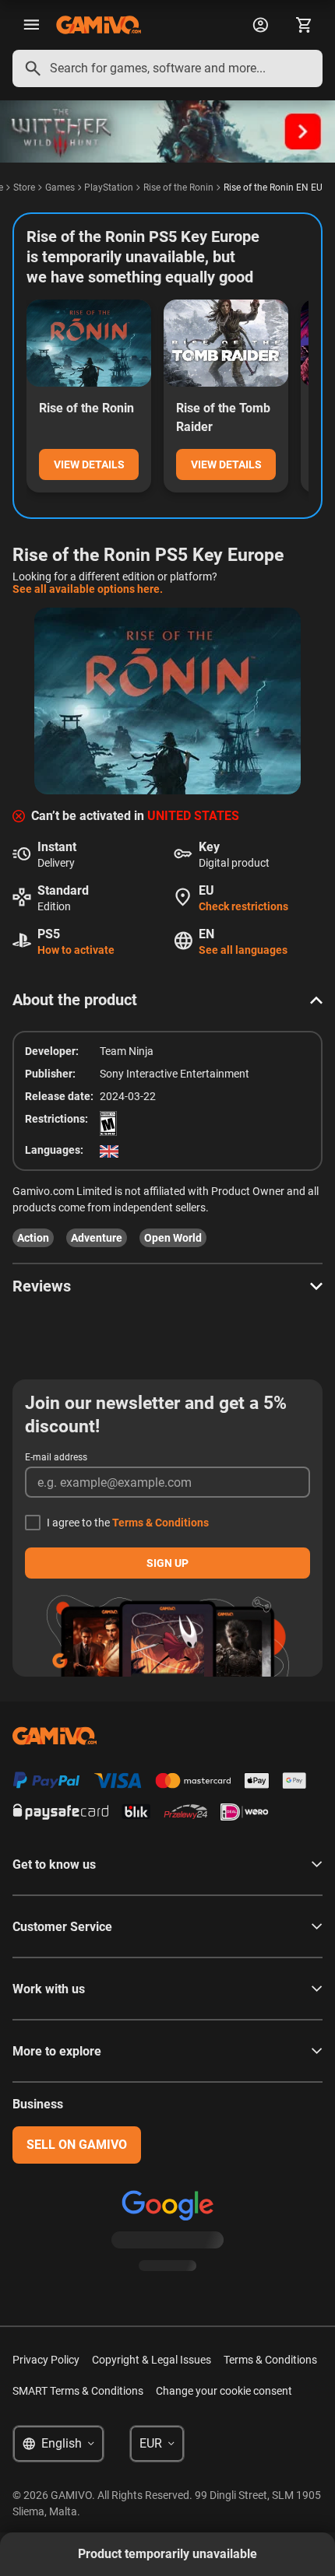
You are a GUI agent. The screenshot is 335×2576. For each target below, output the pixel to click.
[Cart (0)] (304, 25)
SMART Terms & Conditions (78, 2391)
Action (33, 1238)
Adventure (97, 1238)
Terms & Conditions (160, 1523)
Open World (173, 1238)
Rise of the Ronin (178, 188)
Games (60, 188)
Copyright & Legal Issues (152, 2360)
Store (24, 188)
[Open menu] (31, 25)
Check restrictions (243, 906)
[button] (167, 1000)
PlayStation (109, 188)
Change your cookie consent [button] (224, 2391)
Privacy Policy (46, 2360)
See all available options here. (88, 589)
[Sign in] (260, 25)
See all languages (243, 950)
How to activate (76, 950)
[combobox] (167, 68)
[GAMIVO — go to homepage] (99, 25)
